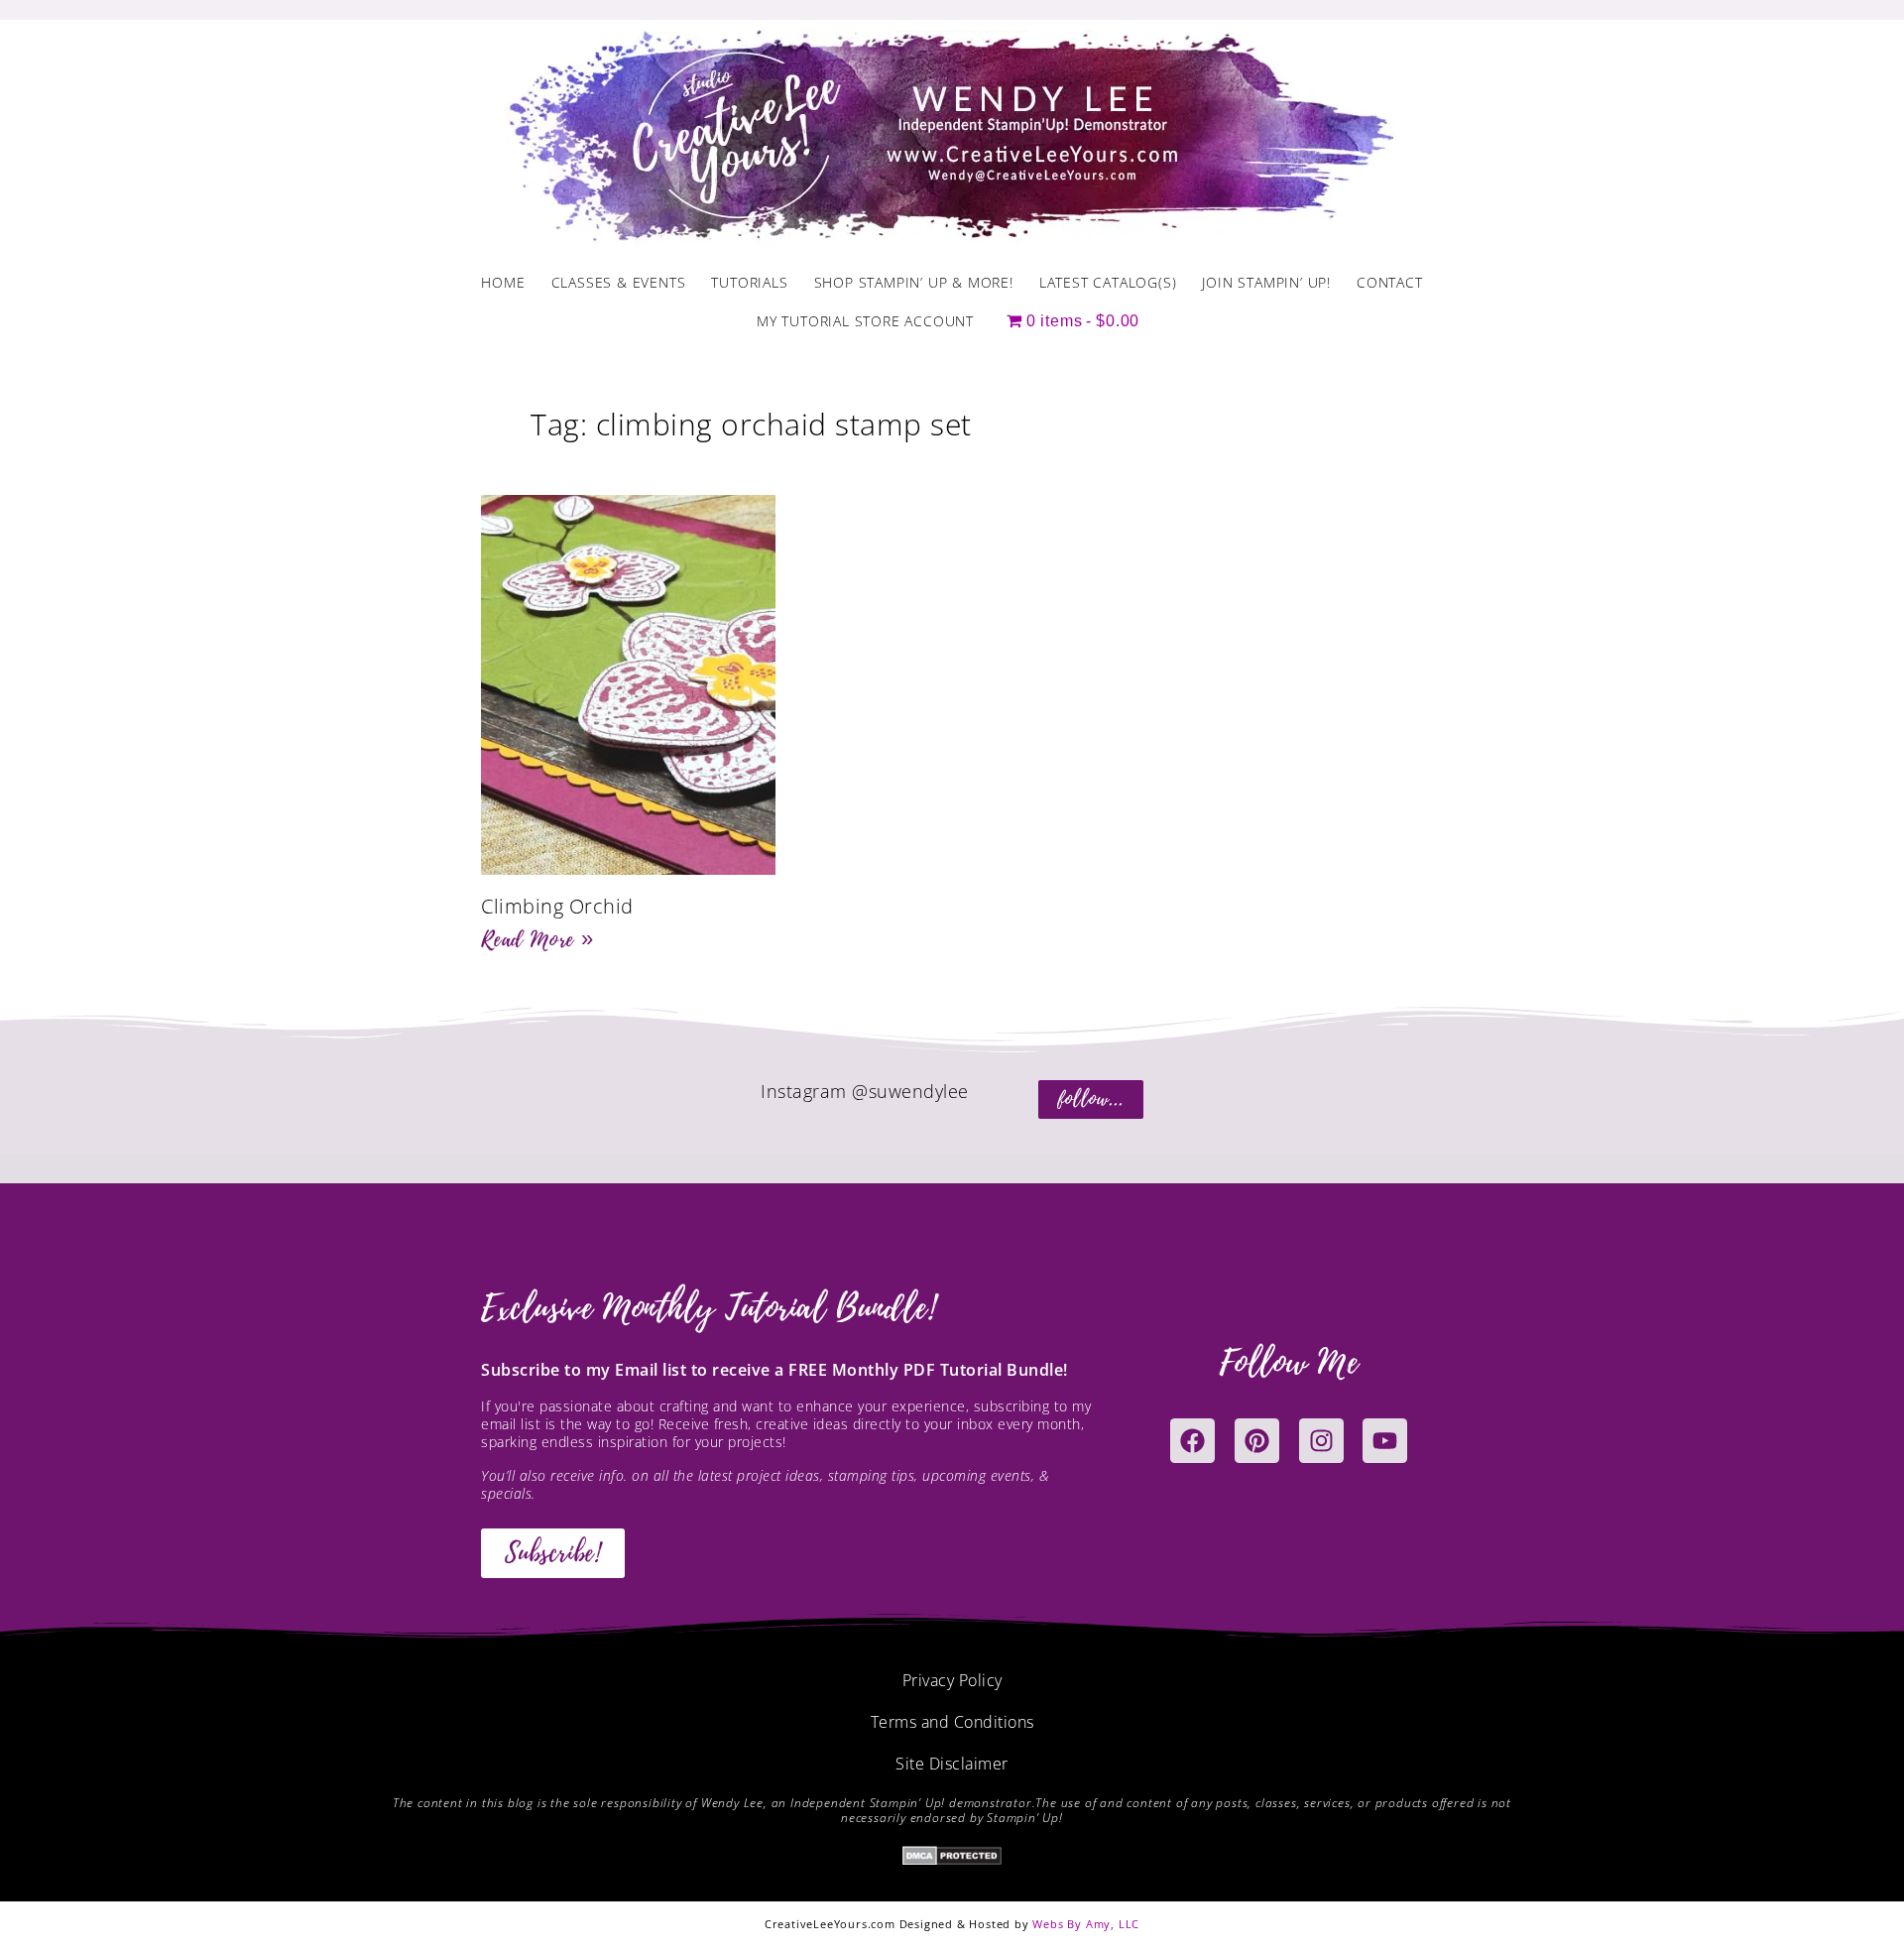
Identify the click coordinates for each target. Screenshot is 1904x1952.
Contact (1390, 282)
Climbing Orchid (557, 906)
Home (503, 282)
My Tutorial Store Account (865, 321)
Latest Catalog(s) (1108, 282)
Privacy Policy (952, 1680)
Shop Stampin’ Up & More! (914, 282)
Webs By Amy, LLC (1086, 1924)
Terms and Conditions (952, 1722)
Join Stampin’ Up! (1266, 282)
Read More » (537, 939)
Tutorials (749, 282)
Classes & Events (619, 282)
